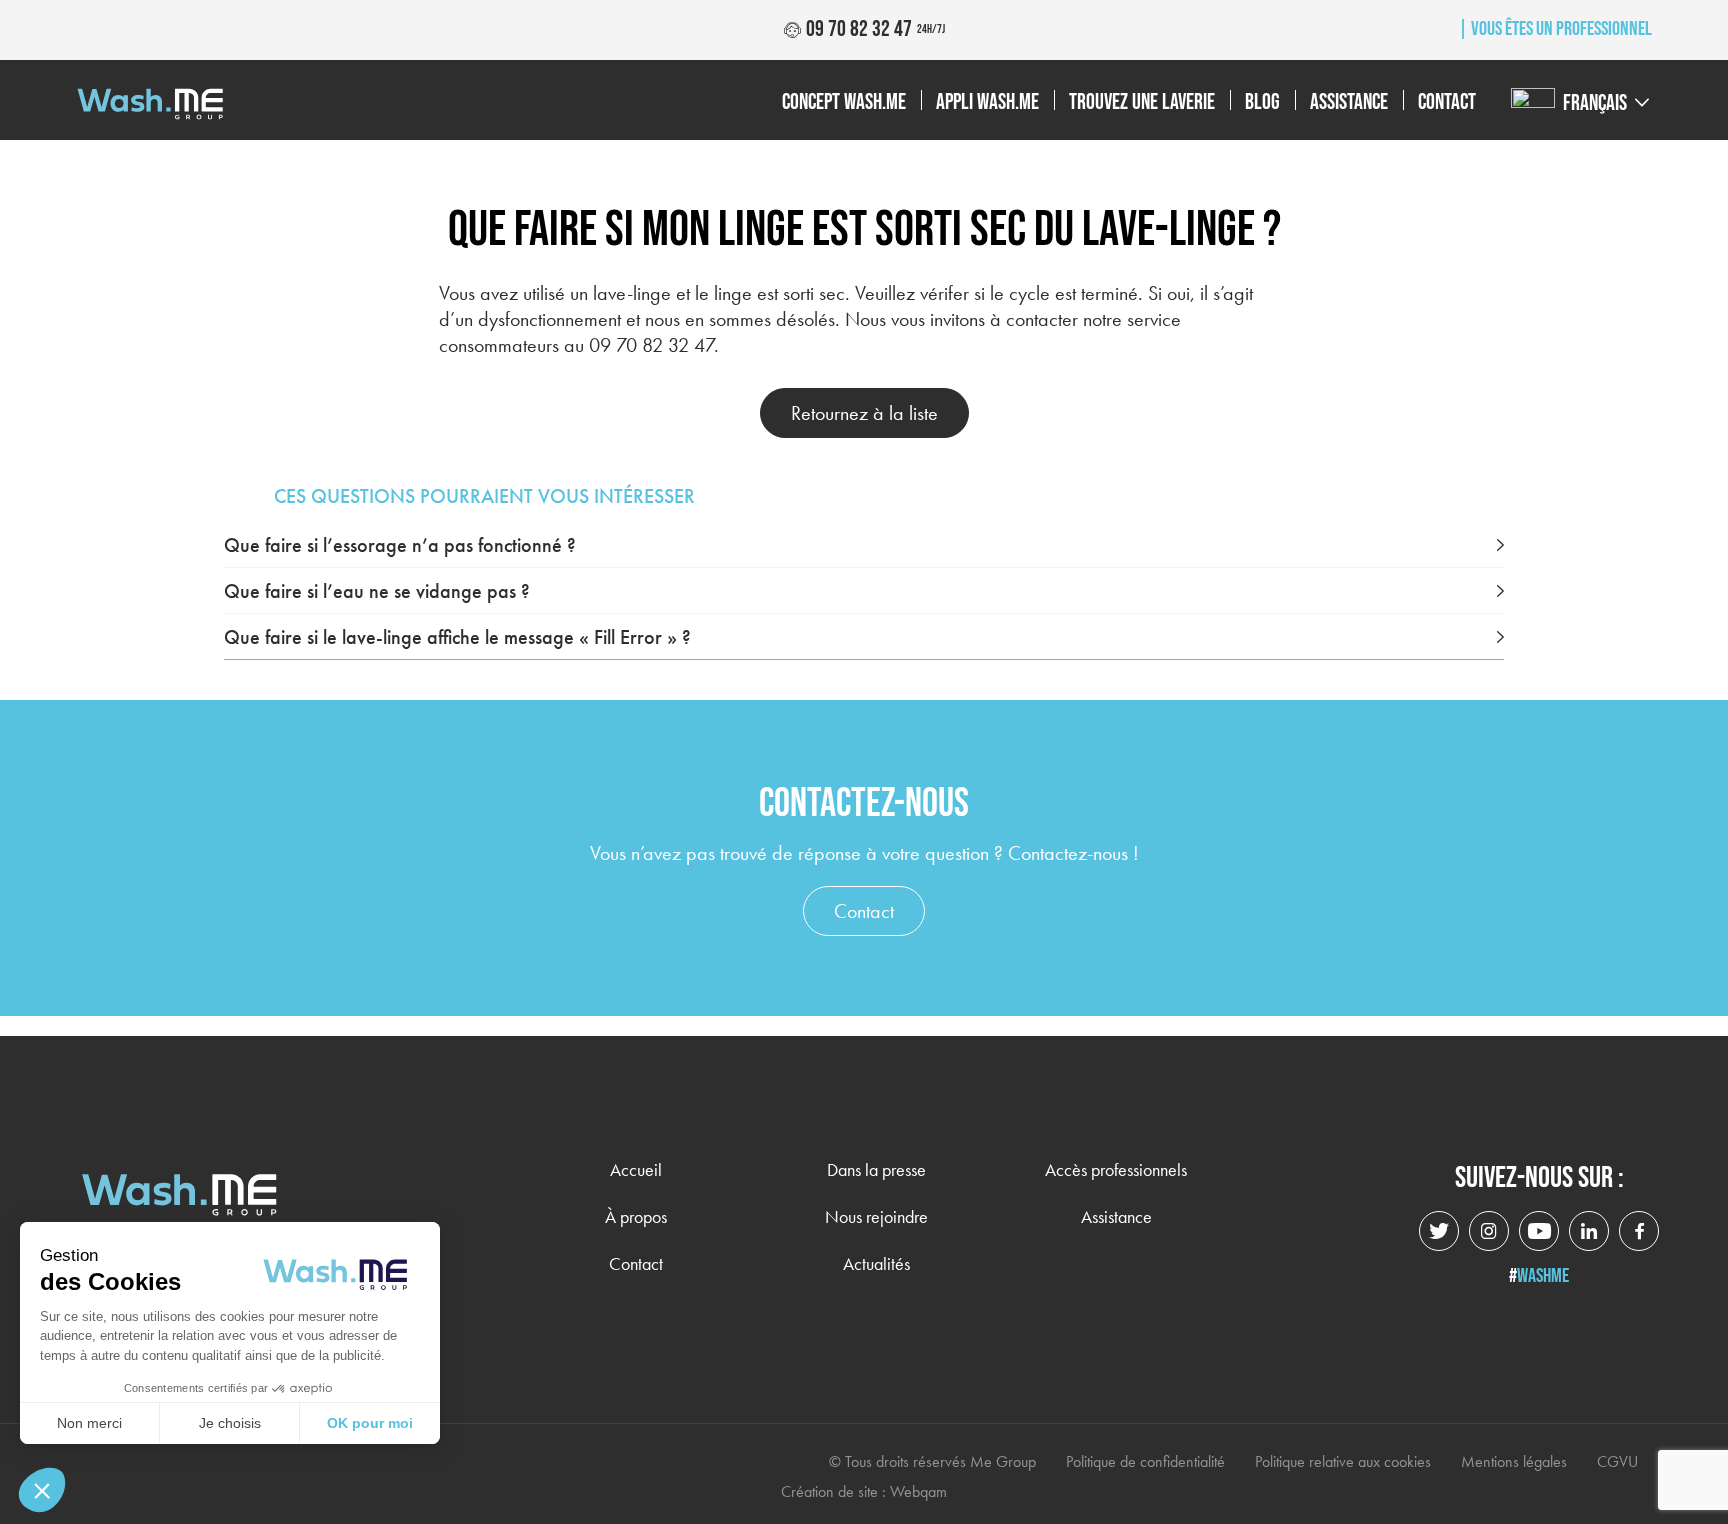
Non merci (89, 1423)
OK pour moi (370, 1423)
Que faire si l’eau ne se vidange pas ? (377, 591)
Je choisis (230, 1423)
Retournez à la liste (864, 413)
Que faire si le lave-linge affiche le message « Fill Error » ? (457, 637)
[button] (42, 1490)
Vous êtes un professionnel (1560, 29)
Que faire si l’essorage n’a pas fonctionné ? (400, 545)
